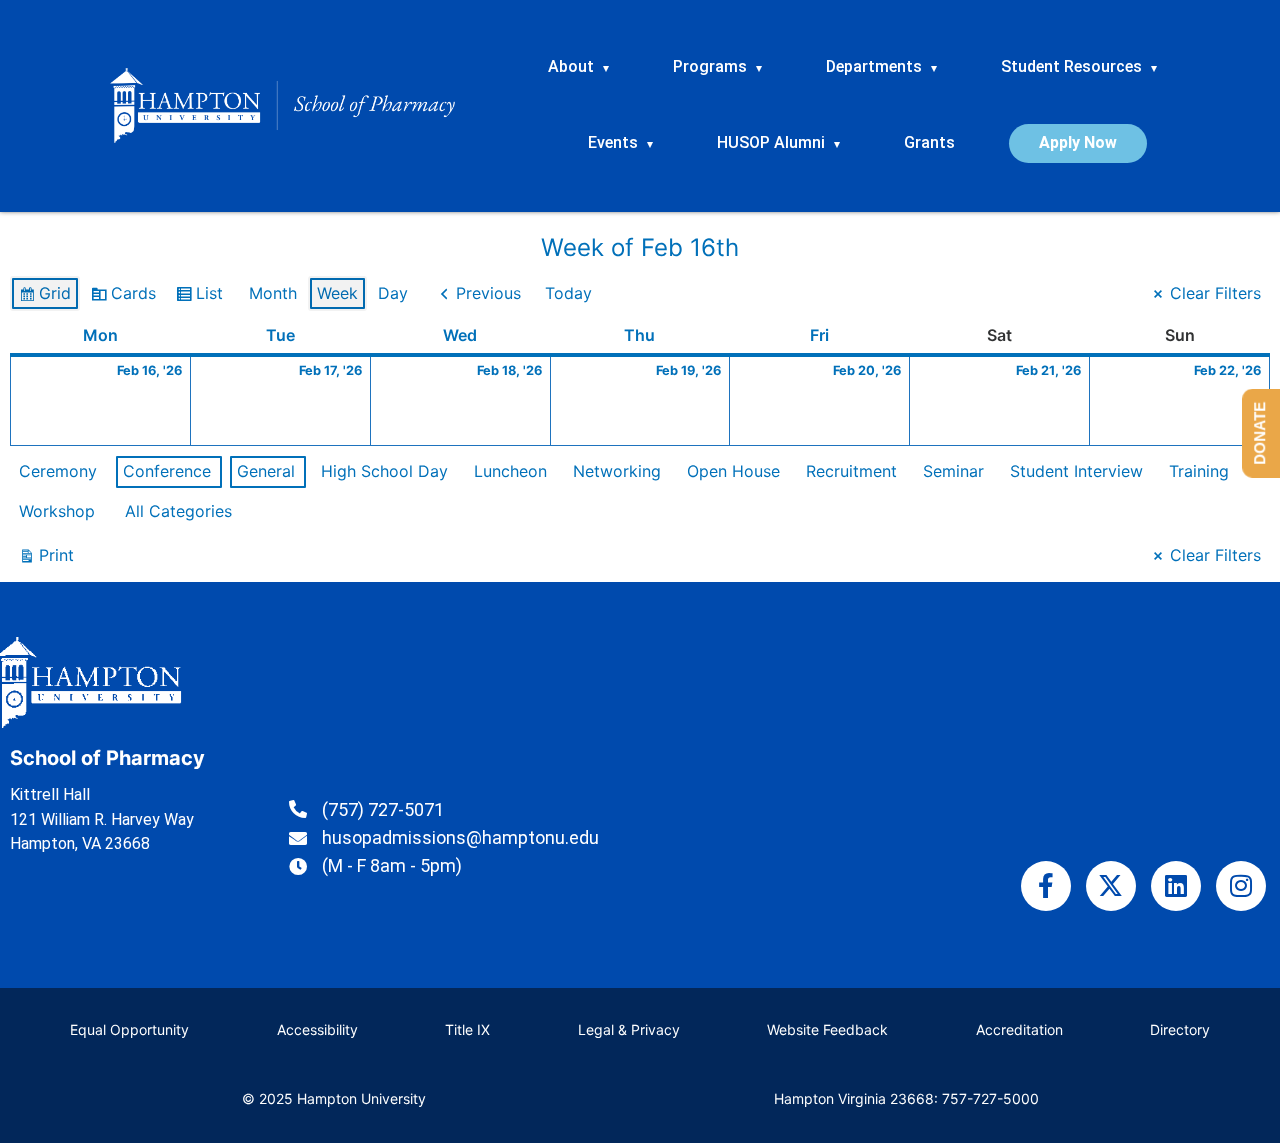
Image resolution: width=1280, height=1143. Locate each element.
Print (46, 559)
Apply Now (1078, 142)
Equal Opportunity (129, 1029)
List (199, 297)
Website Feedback (827, 1029)
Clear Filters (1215, 293)
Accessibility (317, 1029)
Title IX (467, 1029)
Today (568, 293)
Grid (44, 297)
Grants (929, 142)
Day (393, 293)
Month (273, 293)
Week (337, 293)
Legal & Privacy (629, 1029)
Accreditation (1019, 1029)
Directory (1180, 1029)
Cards (123, 297)
